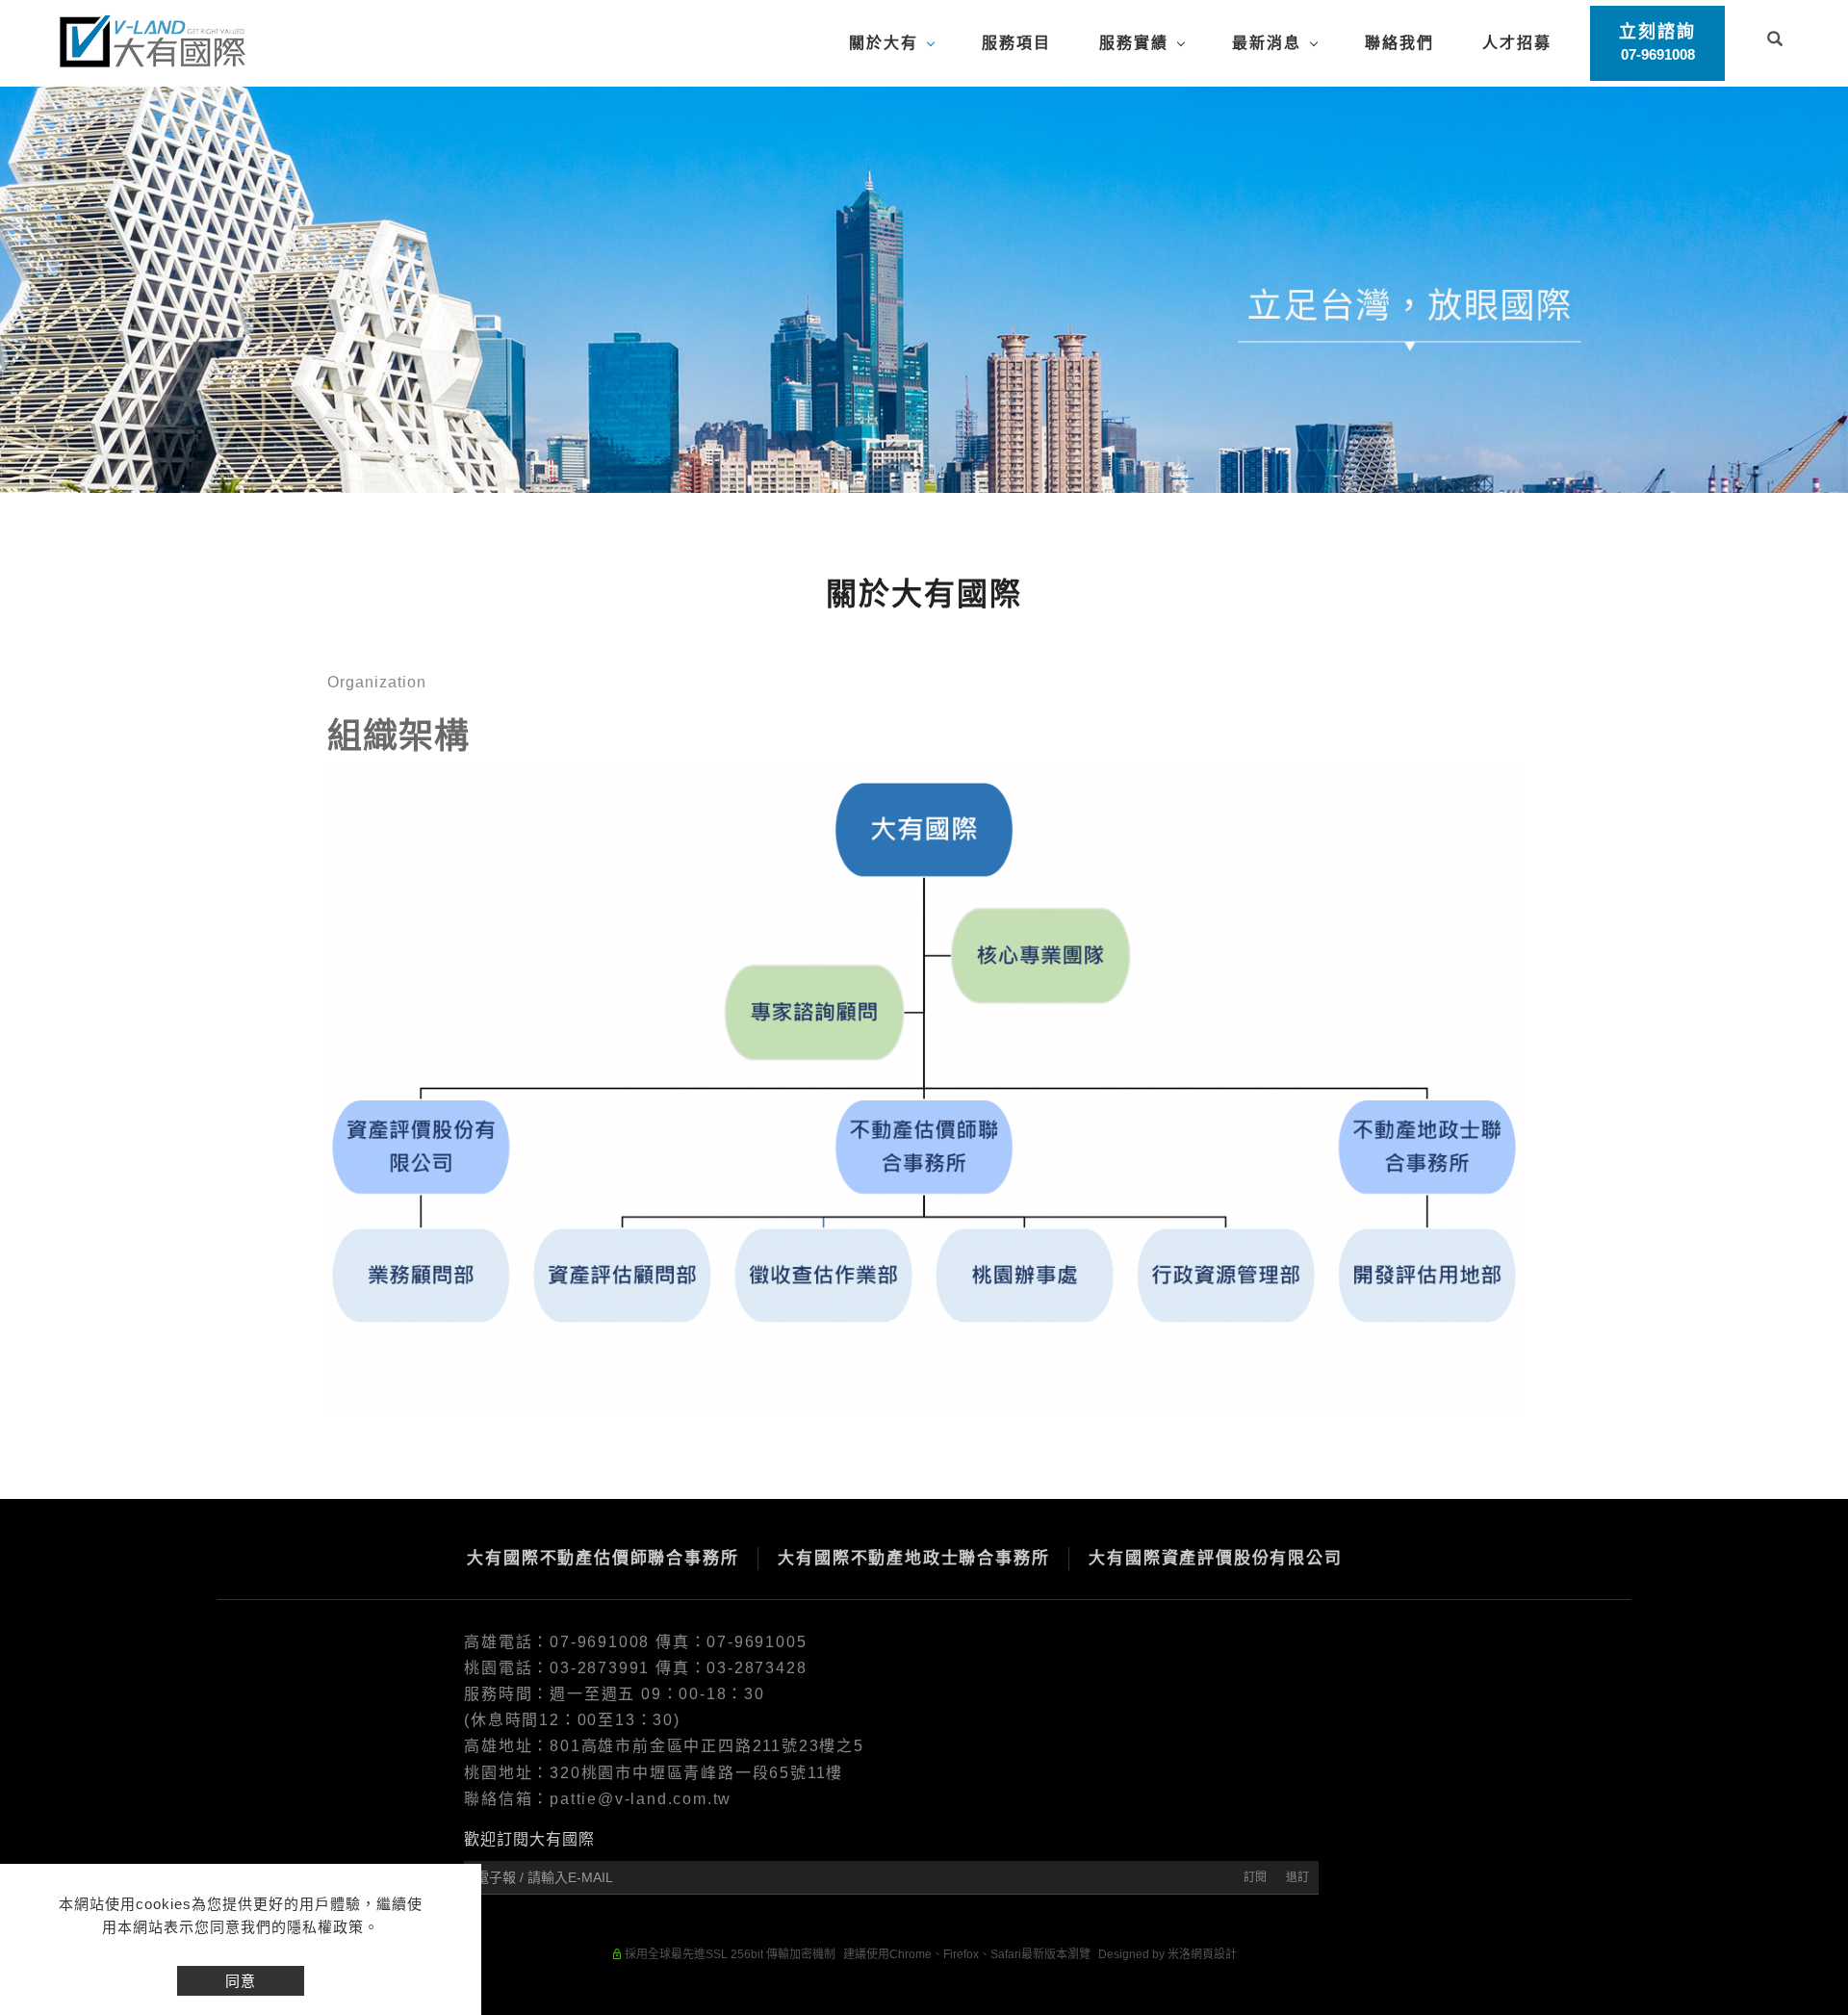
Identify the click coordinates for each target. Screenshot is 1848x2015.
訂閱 (1255, 1877)
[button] (1775, 41)
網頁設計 (1214, 1954)
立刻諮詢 (1657, 42)
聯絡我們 (1399, 43)
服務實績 (1134, 43)
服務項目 (1016, 43)
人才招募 (1517, 43)
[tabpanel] (924, 290)
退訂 (1297, 1877)
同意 (241, 1981)
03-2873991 (600, 1668)
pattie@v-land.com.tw (641, 1799)
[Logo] (152, 40)
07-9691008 (603, 1642)
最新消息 (1267, 43)
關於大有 (884, 43)
